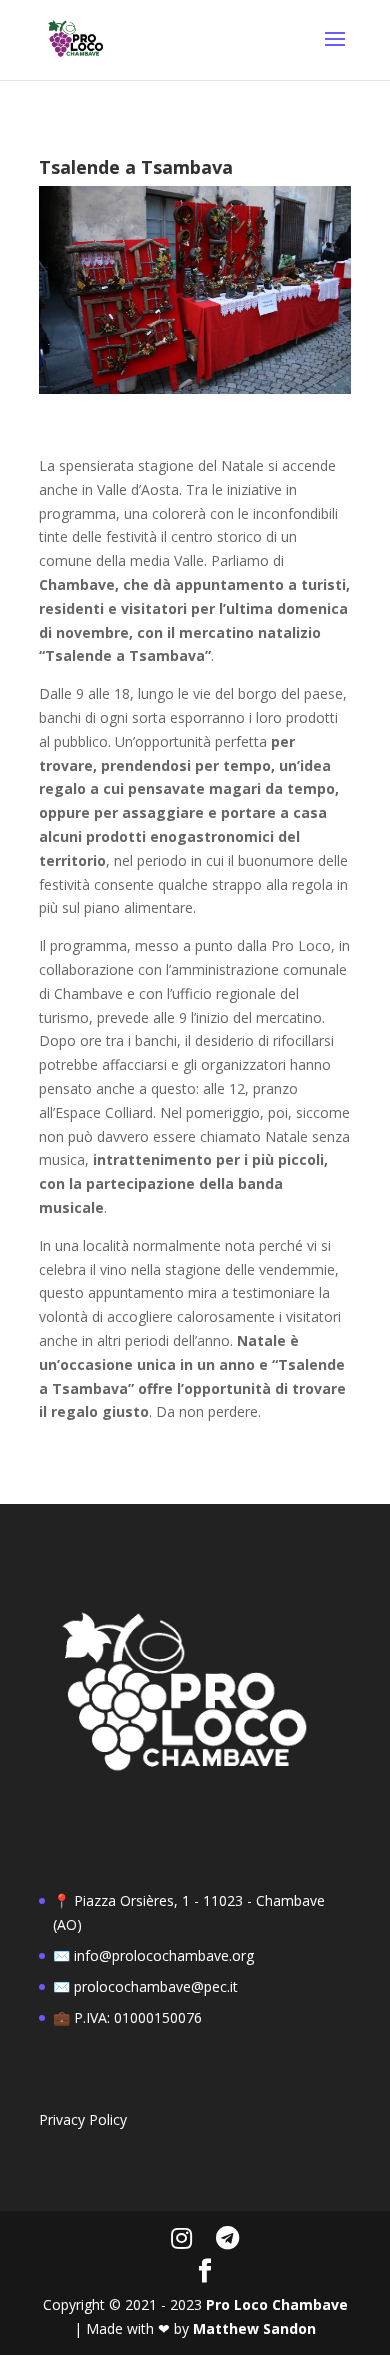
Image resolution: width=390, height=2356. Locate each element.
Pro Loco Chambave (277, 2304)
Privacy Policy (83, 2119)
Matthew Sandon (254, 2328)
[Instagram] (181, 2238)
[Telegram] (227, 2238)
